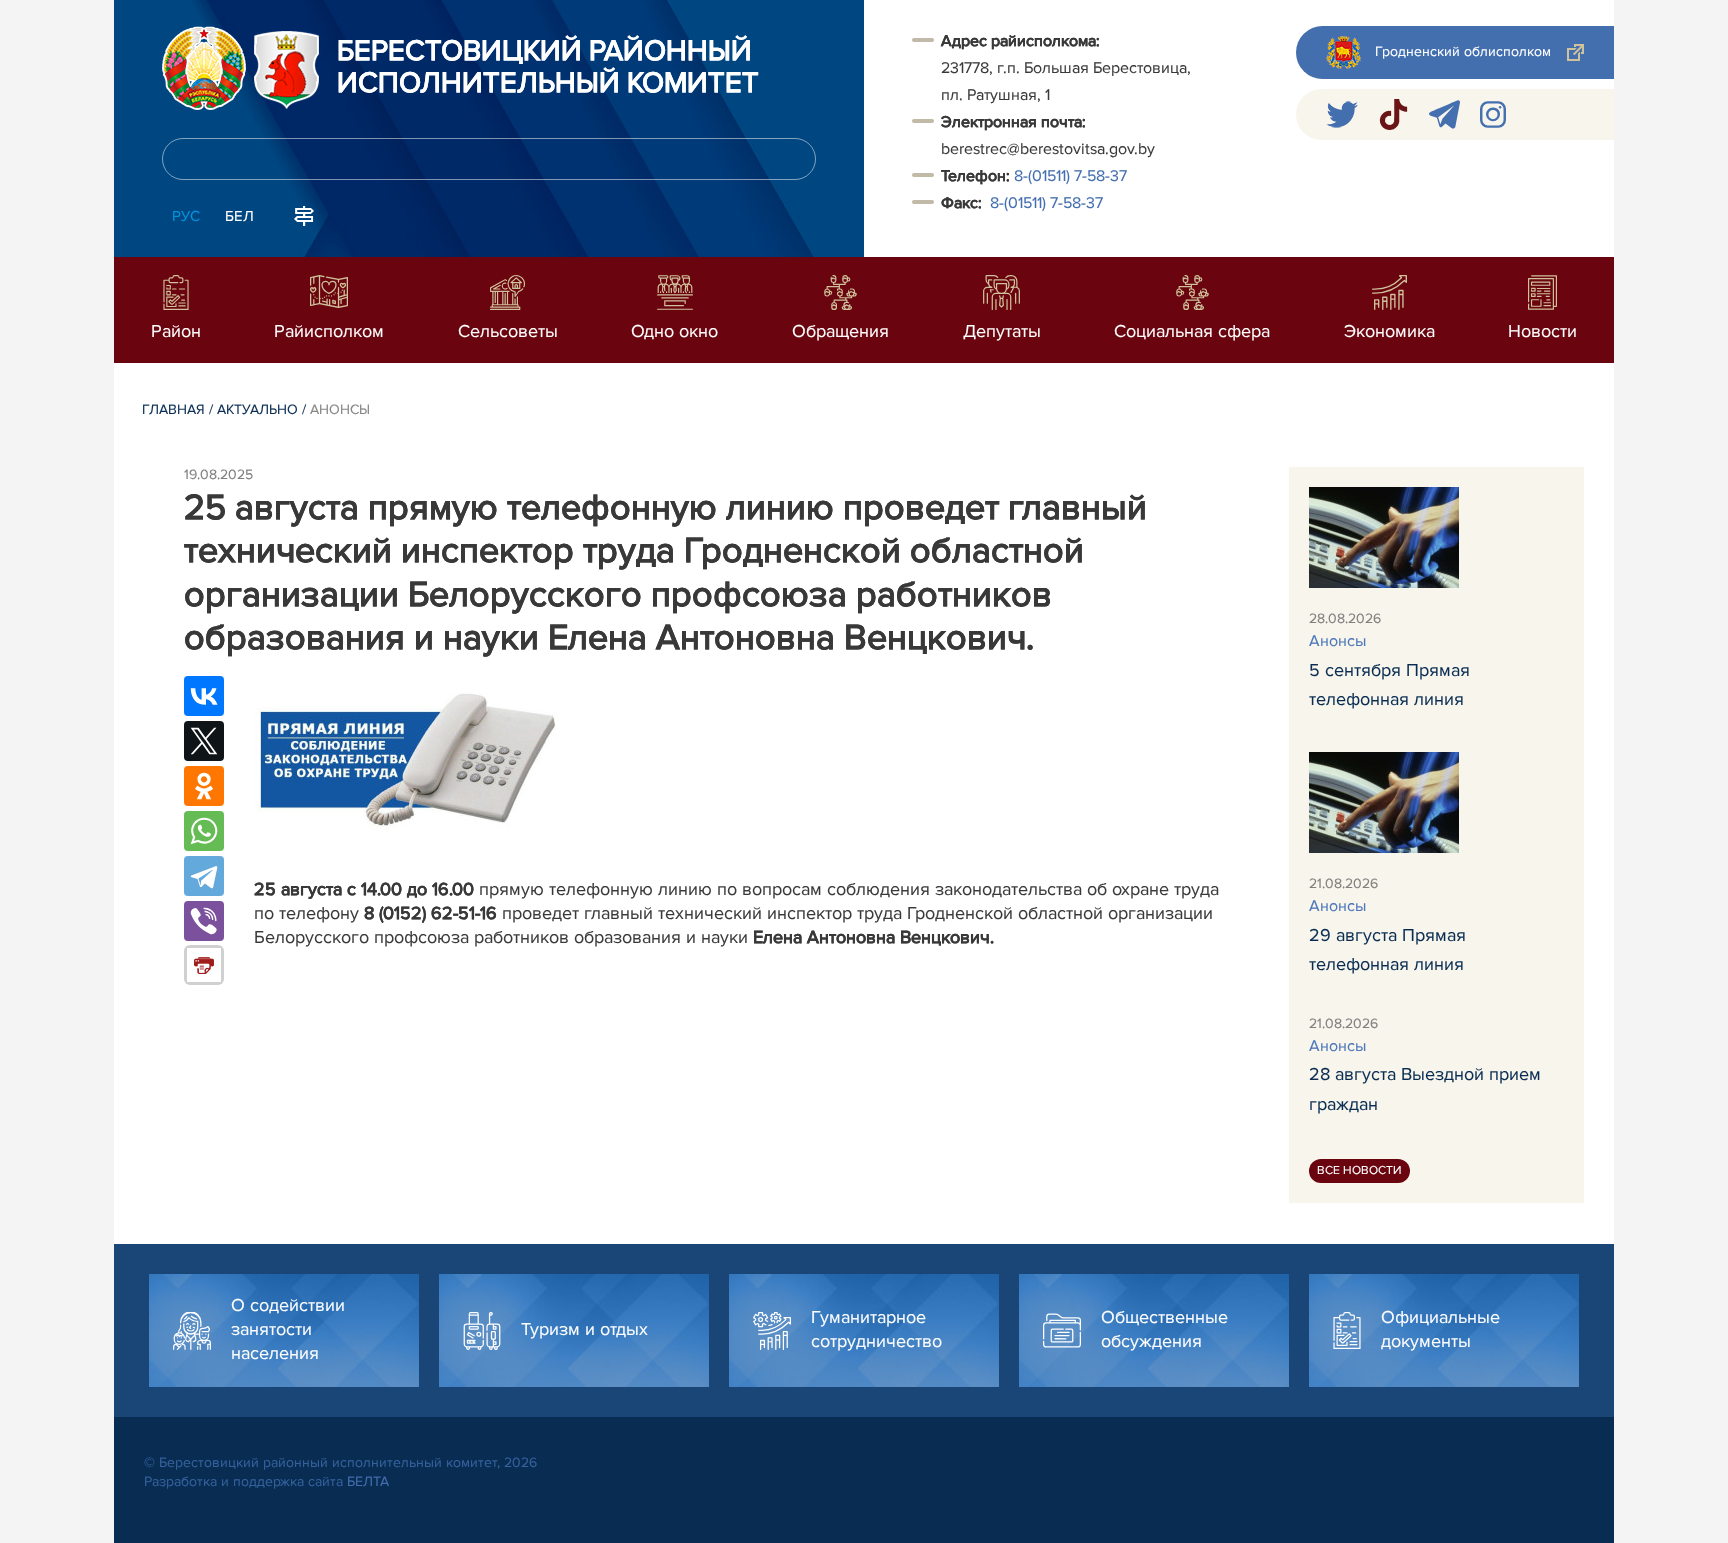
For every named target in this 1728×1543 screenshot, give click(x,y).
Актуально (257, 409)
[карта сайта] (304, 214)
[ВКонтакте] (204, 696)
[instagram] (1493, 114)
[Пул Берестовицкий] (1444, 114)
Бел (239, 216)
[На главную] (204, 68)
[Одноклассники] (204, 786)
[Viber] (204, 921)
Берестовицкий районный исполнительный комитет (548, 68)
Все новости (1359, 1170)
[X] (204, 741)
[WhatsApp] (204, 831)
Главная (173, 409)
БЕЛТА (368, 1481)
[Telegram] (204, 876)
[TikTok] (1393, 114)
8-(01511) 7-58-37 (1070, 176)
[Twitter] (1342, 114)
